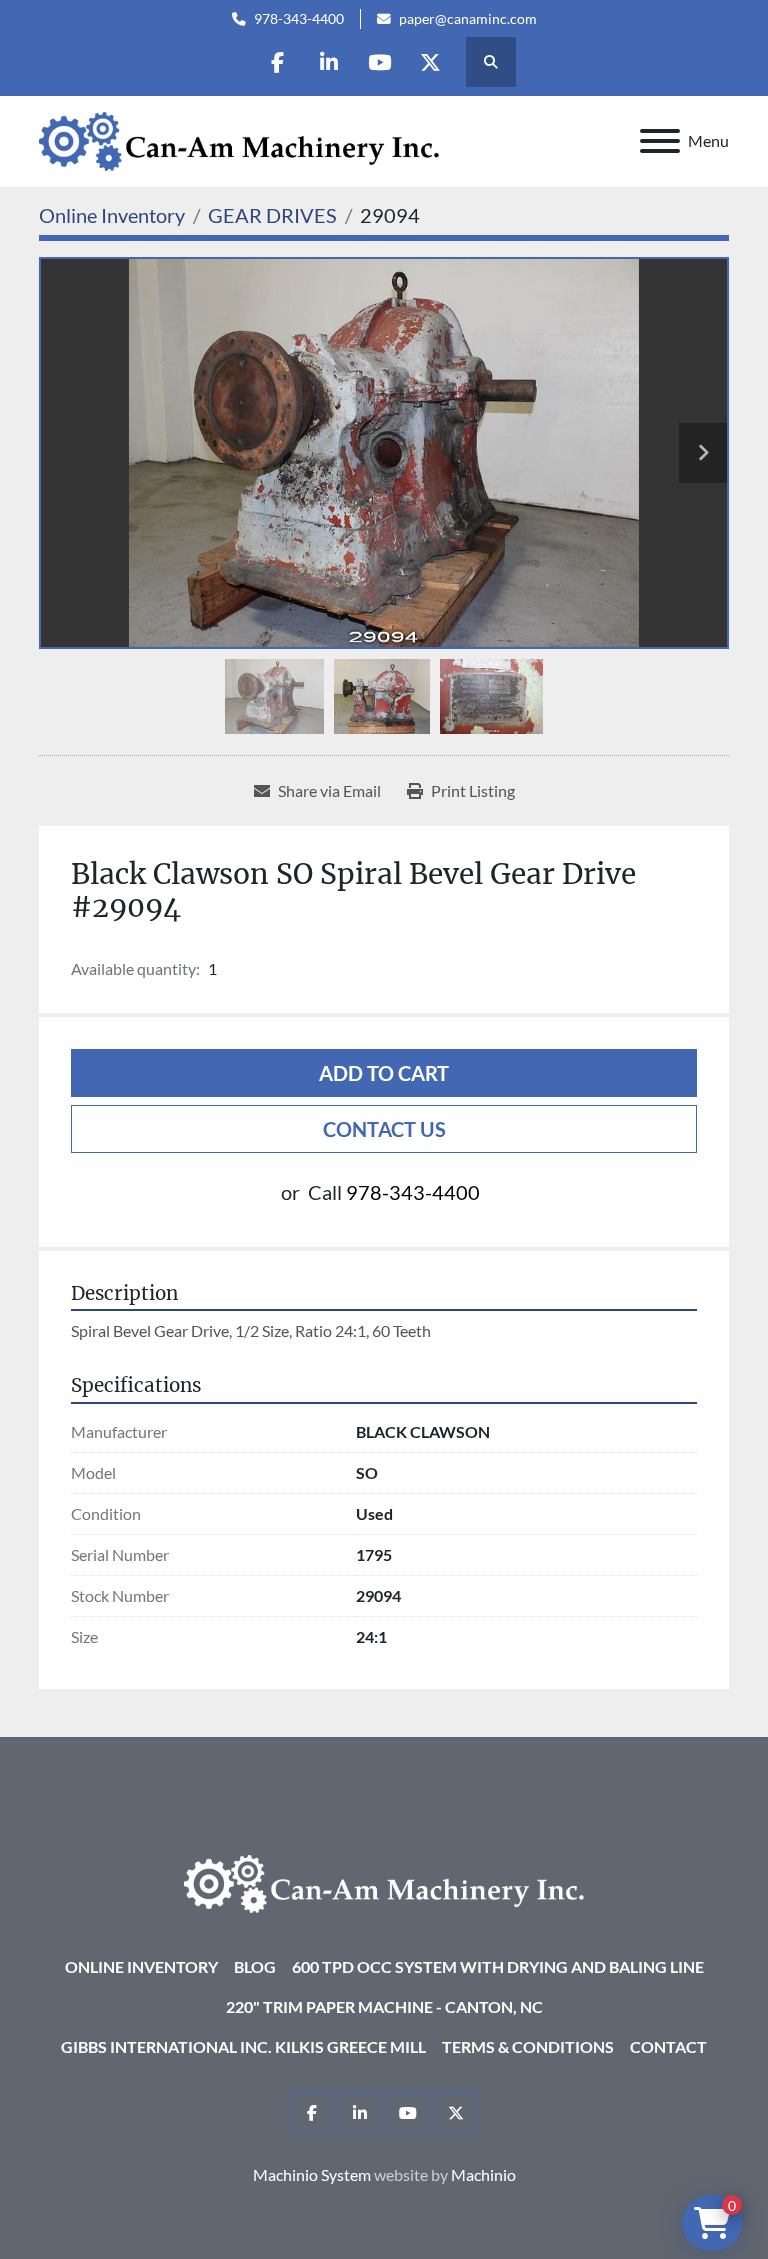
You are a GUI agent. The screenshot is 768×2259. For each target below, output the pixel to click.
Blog (255, 1966)
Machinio (483, 2174)
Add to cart (384, 1073)
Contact (668, 2046)
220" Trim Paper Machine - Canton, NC (384, 2006)
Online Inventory (141, 1966)
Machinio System (312, 2174)
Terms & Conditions (528, 2046)
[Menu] (660, 141)
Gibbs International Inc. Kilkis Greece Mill (243, 2046)
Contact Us (384, 1129)
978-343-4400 (299, 19)
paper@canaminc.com (468, 19)
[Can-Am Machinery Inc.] (384, 1881)
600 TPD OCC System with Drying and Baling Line (498, 1966)
